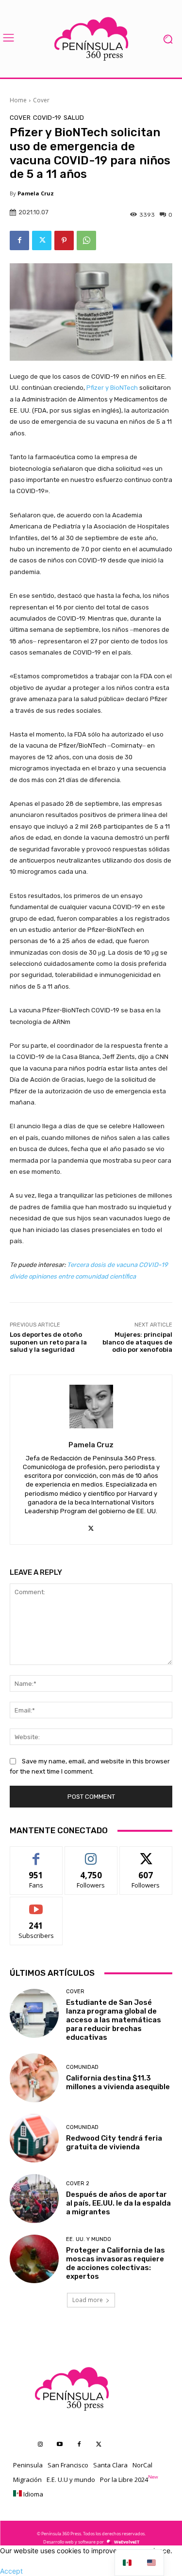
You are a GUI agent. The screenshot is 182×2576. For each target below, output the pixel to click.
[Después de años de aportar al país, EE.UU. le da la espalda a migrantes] (34, 2199)
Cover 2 (78, 2184)
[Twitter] (42, 240)
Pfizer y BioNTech (112, 388)
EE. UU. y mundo (89, 2239)
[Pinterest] (64, 240)
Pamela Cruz (36, 193)
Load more (88, 2300)
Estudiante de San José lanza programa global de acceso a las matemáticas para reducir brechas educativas (114, 2020)
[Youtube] (60, 2445)
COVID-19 (47, 118)
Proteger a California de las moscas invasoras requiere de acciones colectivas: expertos (116, 2263)
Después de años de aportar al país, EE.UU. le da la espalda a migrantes (118, 2203)
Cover (41, 100)
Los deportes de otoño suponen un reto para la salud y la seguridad (48, 1342)
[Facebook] (19, 240)
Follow (91, 1854)
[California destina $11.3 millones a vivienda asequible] (34, 2078)
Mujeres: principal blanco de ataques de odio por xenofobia (137, 1342)
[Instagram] (40, 2445)
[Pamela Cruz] (91, 1407)
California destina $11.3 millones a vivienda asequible (118, 2082)
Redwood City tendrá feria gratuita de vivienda (114, 2143)
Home (18, 100)
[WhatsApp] (86, 240)
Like (36, 1854)
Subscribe (36, 1904)
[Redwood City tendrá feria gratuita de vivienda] (34, 2138)
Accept (11, 2571)
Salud (74, 118)
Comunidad (82, 2067)
